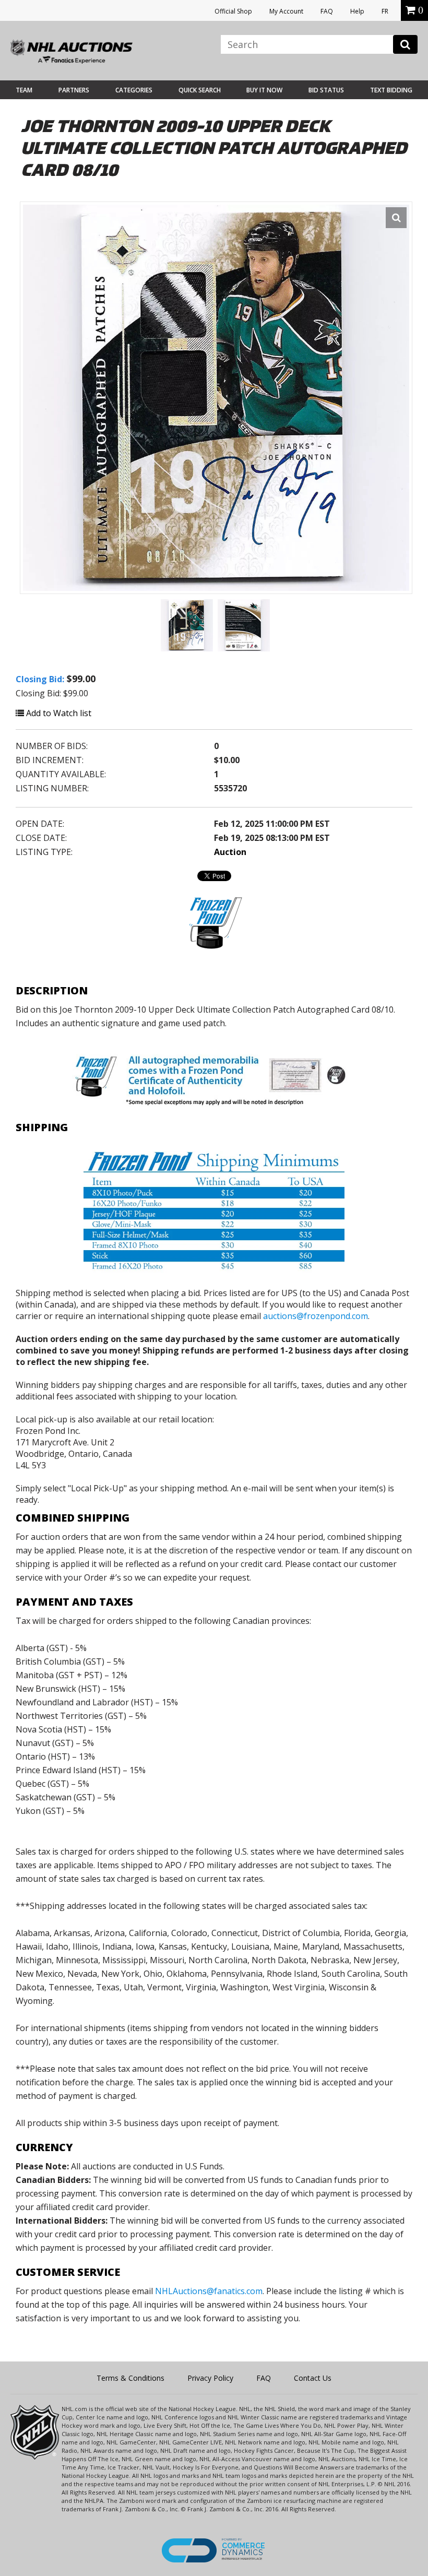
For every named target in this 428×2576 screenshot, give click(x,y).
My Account (286, 11)
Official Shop (233, 11)
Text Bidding (391, 90)
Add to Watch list (58, 713)
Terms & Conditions (130, 2378)
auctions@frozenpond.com (316, 1316)
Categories (134, 90)
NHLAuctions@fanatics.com (209, 2291)
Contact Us (313, 2378)
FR (385, 11)
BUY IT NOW (264, 90)
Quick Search (200, 90)
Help (357, 11)
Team (24, 90)
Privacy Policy (210, 2378)
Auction (230, 852)
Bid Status (326, 90)
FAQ (327, 11)
